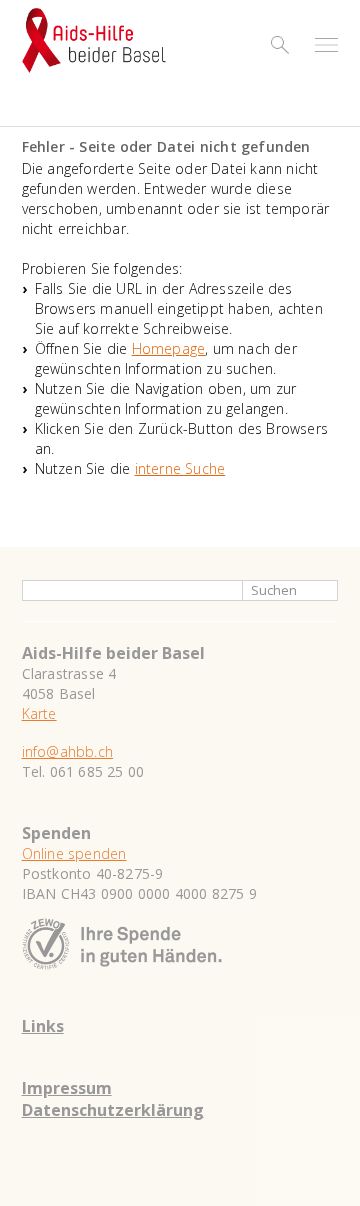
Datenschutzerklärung (113, 1110)
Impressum (67, 1088)
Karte (39, 713)
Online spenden (74, 853)
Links (43, 1026)
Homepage (169, 348)
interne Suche (180, 468)
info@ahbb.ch (67, 751)
